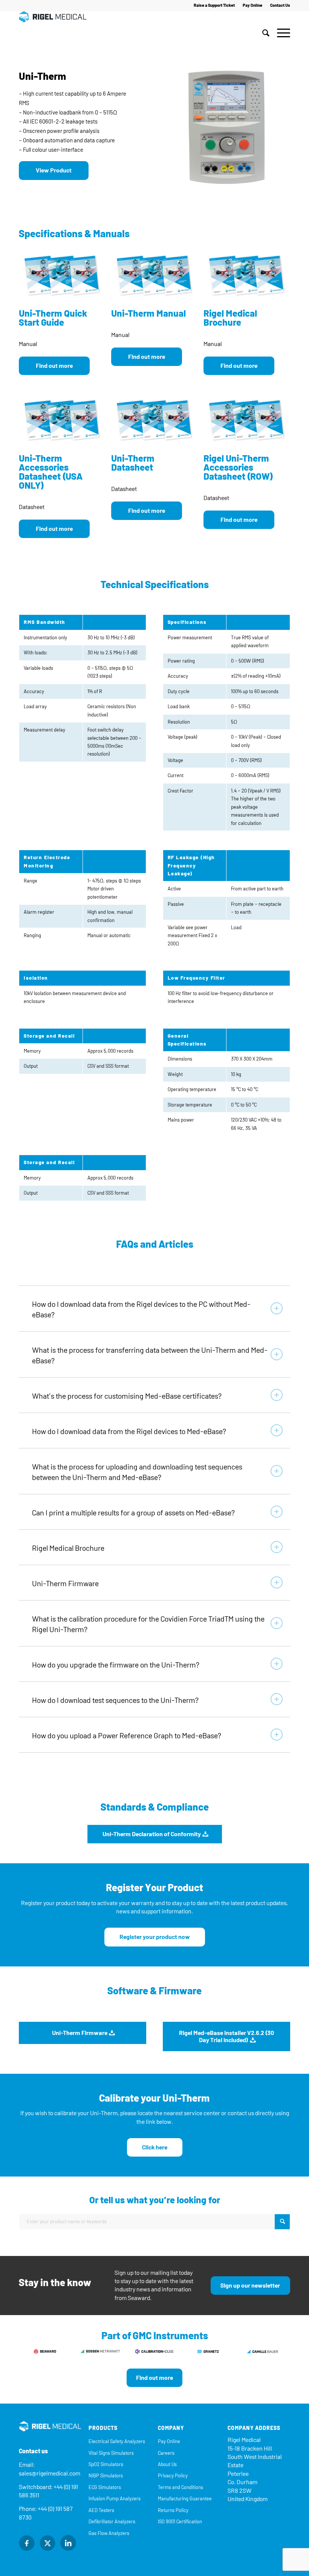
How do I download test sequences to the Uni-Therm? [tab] (115, 1700)
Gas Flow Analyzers (109, 2533)
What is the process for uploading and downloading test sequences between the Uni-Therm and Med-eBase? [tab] (137, 1472)
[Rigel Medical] (53, 33)
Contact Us (280, 5)
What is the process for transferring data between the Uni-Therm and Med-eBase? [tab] (150, 1355)
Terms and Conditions (181, 2487)
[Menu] (282, 33)
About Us (167, 2464)
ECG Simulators (105, 2487)
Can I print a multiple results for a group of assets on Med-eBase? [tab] (133, 1513)
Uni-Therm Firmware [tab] (65, 1584)
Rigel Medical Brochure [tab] (68, 1548)
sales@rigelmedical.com (50, 2473)
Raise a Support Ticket (214, 5)
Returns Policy (173, 2510)
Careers (166, 2453)
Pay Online (252, 5)
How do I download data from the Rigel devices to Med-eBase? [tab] (129, 1431)
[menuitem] (214, 6)
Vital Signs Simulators (111, 2453)
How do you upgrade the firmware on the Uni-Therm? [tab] (116, 1665)
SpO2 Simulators (106, 2464)
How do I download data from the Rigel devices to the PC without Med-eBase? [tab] (141, 1309)
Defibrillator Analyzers (112, 2522)
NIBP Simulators (106, 2476)
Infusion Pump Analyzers (115, 2499)
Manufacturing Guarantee (185, 2499)
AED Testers (101, 2510)
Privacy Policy (173, 2476)
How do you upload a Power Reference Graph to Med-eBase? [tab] (127, 1736)
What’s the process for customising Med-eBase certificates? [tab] (127, 1396)
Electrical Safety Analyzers (117, 2441)
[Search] (266, 33)
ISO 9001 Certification (180, 2522)
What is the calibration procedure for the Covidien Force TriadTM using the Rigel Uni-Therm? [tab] (148, 1624)
